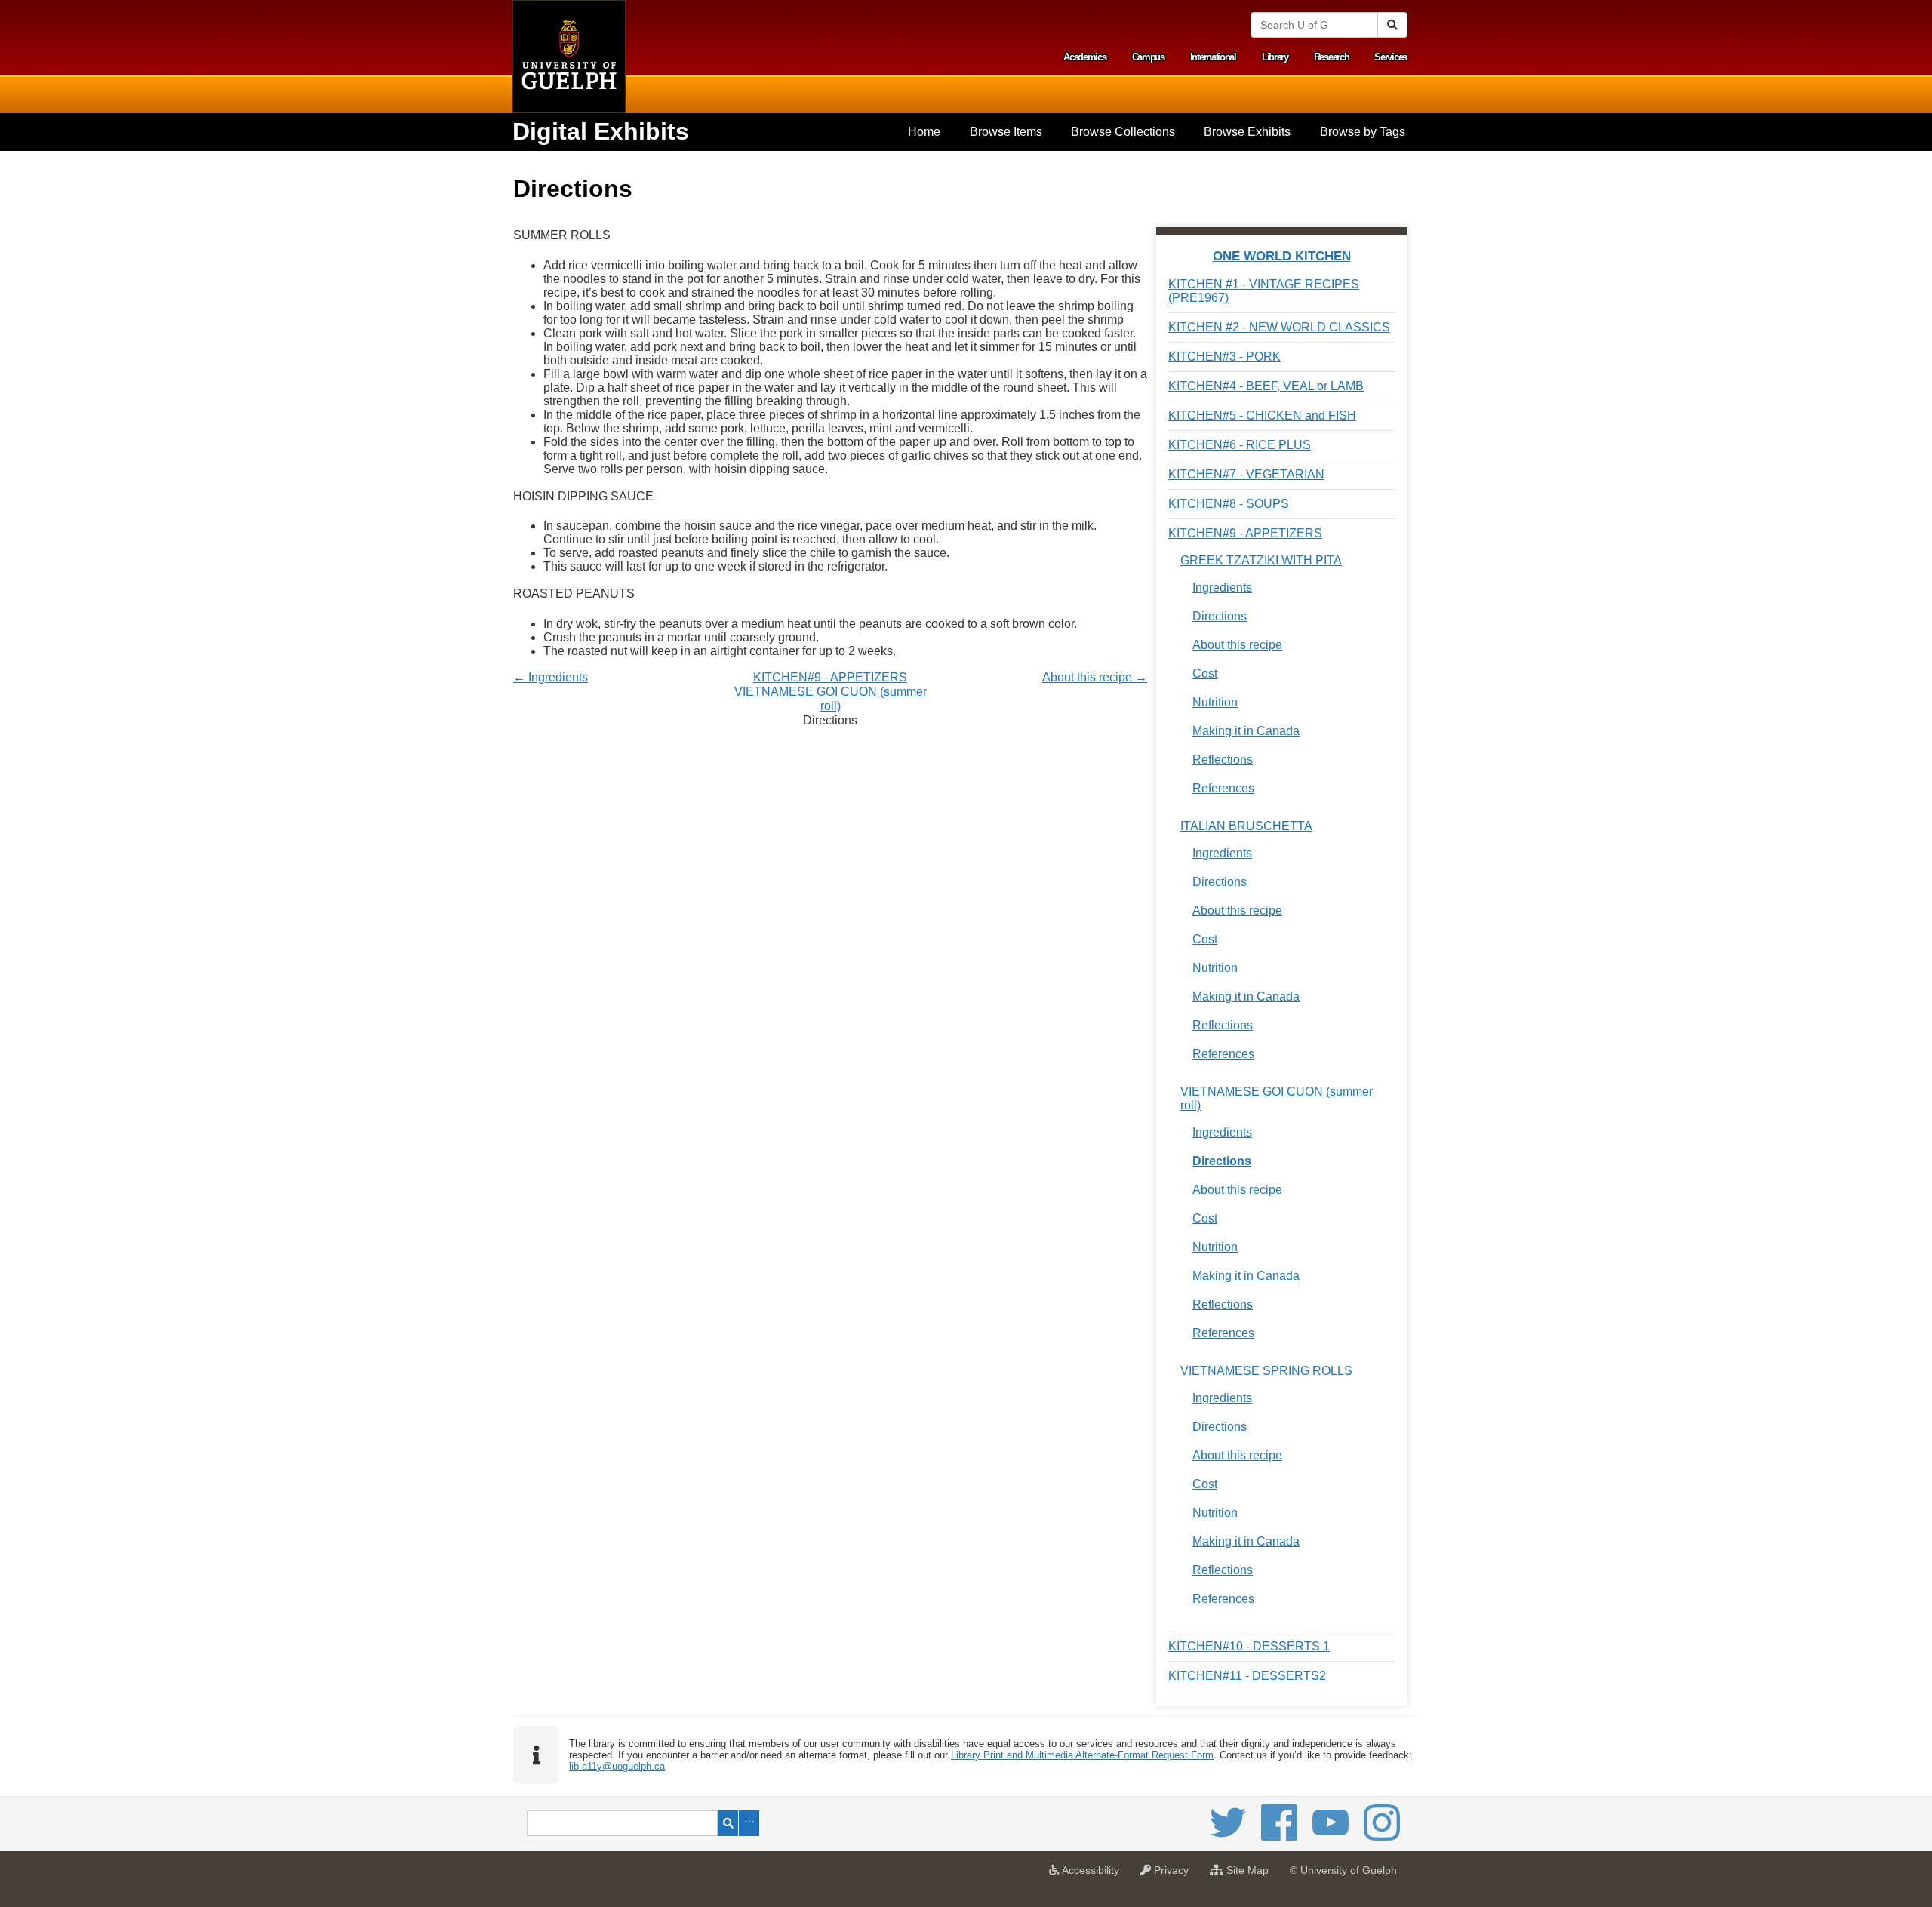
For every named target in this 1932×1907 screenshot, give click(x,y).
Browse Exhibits (1247, 132)
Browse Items (1006, 132)
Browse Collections (1123, 132)
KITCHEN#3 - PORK (1224, 357)
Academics (1084, 57)
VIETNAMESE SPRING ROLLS (1266, 1371)
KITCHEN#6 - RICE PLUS (1240, 445)
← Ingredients (551, 677)
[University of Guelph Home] (569, 57)
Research (1332, 57)
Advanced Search (749, 1823)
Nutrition (1215, 702)
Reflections (1223, 760)
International (1213, 57)
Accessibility (1093, 1875)
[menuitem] (924, 132)
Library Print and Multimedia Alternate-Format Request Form (1082, 1755)
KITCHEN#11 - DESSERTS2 (1247, 1676)
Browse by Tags (1363, 132)
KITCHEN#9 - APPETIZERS (830, 677)
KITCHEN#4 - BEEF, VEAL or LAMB (1266, 386)
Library (1275, 57)
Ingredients (1222, 587)
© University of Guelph (1343, 1870)
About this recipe (1237, 645)
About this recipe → (1095, 677)
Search (728, 1823)
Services (1391, 57)
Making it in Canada (1246, 731)
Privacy (1174, 1875)
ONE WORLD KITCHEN (1282, 256)
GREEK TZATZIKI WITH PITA (1261, 560)
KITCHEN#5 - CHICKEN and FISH (1262, 415)
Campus (1148, 57)
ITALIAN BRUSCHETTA (1246, 826)
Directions (1220, 616)
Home (924, 132)
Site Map (1250, 1875)
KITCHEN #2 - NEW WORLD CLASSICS (1279, 327)
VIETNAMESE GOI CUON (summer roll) (1277, 1098)
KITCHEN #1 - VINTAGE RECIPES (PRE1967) (1264, 291)
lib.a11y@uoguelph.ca (617, 1766)
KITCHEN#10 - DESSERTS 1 (1249, 1646)
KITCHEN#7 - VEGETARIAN (1246, 474)
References (1223, 788)
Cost (1205, 674)
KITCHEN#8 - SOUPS (1229, 504)
